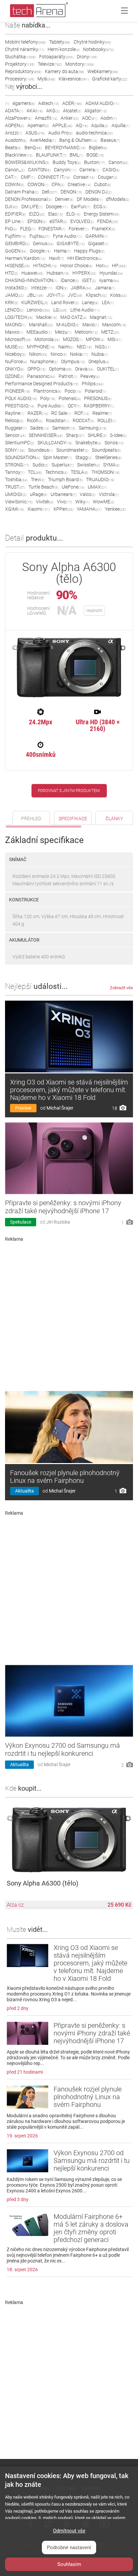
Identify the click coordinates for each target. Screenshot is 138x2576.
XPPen (63, 509)
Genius (43, 243)
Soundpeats (106, 450)
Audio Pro (60, 133)
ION (61, 288)
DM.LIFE (32, 207)
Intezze (42, 288)
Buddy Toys (67, 162)
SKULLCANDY (55, 443)
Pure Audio (51, 406)
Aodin (109, 118)
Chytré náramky (25, 49)
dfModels (118, 199)
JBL (35, 295)
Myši (46, 79)
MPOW (95, 339)
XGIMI (15, 509)
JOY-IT (55, 295)
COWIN (15, 184)
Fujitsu (40, 236)
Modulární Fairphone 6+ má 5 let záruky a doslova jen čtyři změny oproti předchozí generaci (91, 2228)
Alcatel (72, 111)
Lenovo (38, 310)
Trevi (38, 480)
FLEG (28, 229)
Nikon (38, 354)
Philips (93, 384)
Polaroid (95, 391)
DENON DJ (98, 192)
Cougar (108, 177)
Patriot (68, 376)
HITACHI (45, 266)
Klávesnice (74, 79)
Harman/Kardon (25, 258)
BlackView (19, 155)
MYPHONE (41, 347)
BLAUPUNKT (51, 155)
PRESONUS (98, 398)
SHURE (97, 435)
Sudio (40, 465)
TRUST (15, 487)
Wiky (82, 502)
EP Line (15, 221)
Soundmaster (72, 450)
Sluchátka (20, 57)
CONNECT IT (54, 177)
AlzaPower (18, 118)
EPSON (37, 221)
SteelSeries (108, 457)
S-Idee (118, 435)
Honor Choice (76, 266)
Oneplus (99, 361)
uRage (39, 494)
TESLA (79, 472)
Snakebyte (88, 443)
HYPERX (84, 273)
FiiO (11, 229)
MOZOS (73, 339)
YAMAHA (89, 509)
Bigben (98, 148)
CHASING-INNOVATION (31, 280)
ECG (100, 207)
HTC (12, 273)
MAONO (15, 325)
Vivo (64, 502)
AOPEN (15, 125)
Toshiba (16, 480)
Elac (56, 214)
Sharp (75, 435)
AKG (53, 111)
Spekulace (21, 1222)
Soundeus (41, 450)
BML (76, 155)
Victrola (109, 494)
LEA (108, 302)
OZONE (14, 376)
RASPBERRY (99, 406)
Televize (50, 64)
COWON (38, 184)
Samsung (93, 428)
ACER (72, 103)
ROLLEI (107, 421)
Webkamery (103, 71)
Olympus (73, 361)
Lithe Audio (85, 310)
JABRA (81, 288)
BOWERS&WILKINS (27, 162)
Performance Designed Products (42, 384)
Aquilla (121, 125)
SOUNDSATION (22, 457)
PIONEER (18, 391)
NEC (84, 347)
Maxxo (14, 332)
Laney (90, 302)
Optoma (60, 369)
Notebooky (98, 49)
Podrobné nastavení (69, 2547)
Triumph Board (65, 480)
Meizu (63, 332)
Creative (79, 184)
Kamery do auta (64, 71)
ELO (73, 214)
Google (40, 251)
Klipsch (96, 295)
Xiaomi (39, 509)
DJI (12, 207)
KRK (12, 302)
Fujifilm (16, 236)
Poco (73, 391)
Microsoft (18, 339)
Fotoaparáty (56, 57)
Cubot (102, 184)
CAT (11, 177)
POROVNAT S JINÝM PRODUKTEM (69, 791)
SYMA (111, 465)
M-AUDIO (68, 325)
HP (119, 266)
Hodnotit (94, 611)
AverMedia (43, 140)
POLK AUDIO (21, 398)
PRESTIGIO (20, 406)
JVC (75, 295)
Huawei (32, 273)
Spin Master (58, 457)
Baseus (110, 140)
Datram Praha (22, 192)
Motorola (47, 339)
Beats (13, 148)
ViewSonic (19, 502)
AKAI (35, 111)
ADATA (14, 111)
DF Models (90, 199)
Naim (66, 347)
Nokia (79, 354)
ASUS (35, 133)
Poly (48, 398)
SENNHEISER (46, 435)
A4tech (49, 103)
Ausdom (16, 140)
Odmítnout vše (69, 2531)
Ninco (59, 354)
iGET (89, 280)
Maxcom (114, 325)
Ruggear (16, 428)
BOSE (95, 155)
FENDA (108, 221)
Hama (62, 251)
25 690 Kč (119, 1905)
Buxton (95, 162)
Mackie (47, 317)
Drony (87, 57)
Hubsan (58, 273)
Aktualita (24, 1491)
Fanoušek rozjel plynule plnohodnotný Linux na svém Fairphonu (65, 1477)
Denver (64, 199)
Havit (56, 258)
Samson (64, 428)
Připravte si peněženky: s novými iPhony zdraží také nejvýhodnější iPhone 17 (63, 1207)
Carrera (89, 170)
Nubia (100, 354)
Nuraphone (44, 361)
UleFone (73, 487)
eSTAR (58, 221)
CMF (28, 177)
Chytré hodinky (92, 42)
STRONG (17, 465)
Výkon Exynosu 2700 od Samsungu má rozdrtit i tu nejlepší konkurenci (62, 1749)
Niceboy (15, 354)
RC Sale (61, 413)
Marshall (41, 325)
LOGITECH (19, 317)
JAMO (14, 295)
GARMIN (96, 236)
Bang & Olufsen (78, 140)
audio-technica (94, 133)
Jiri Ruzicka (58, 1222)
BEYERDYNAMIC (65, 148)
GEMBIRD (17, 243)
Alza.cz (15, 1905)
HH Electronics (85, 258)
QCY (74, 406)
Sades (40, 428)
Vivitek (45, 502)
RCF (82, 413)
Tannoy (15, 472)
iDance (70, 280)
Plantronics (47, 391)
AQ (82, 125)
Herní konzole (64, 49)
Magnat (101, 317)
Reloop (14, 421)
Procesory (20, 79)
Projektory (20, 64)
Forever (79, 229)
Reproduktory (23, 71)
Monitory (80, 64)
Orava (84, 369)
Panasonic (41, 376)
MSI (115, 339)
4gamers (24, 103)
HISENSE (17, 266)
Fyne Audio (67, 236)
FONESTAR (52, 229)
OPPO (37, 369)
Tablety (60, 42)
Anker (70, 118)
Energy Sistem (101, 214)
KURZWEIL (35, 302)
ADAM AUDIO (102, 103)
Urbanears (63, 494)
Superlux (63, 465)
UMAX (97, 487)
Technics (56, 472)
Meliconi (86, 332)
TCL (35, 472)
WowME (103, 502)
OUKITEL (108, 369)
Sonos (114, 443)
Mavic (91, 325)
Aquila (100, 125)
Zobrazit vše (121, 988)
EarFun (81, 207)
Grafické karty (110, 79)
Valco (88, 494)
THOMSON (106, 472)
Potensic (70, 398)
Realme (102, 413)
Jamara (105, 288)
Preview (23, 1108)
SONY (15, 450)
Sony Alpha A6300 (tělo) (43, 1883)
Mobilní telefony (25, 42)
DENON (71, 192)
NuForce (16, 361)
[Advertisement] (69, 1314)
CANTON (39, 170)
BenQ (33, 148)
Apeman (38, 125)
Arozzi (14, 133)
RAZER (38, 413)
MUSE (14, 347)
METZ (110, 332)
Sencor (15, 435)
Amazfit (46, 118)
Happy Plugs (89, 251)
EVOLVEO (82, 221)
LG (60, 310)
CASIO (111, 170)
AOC (90, 118)
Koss (118, 295)
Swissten (88, 465)
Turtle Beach (43, 487)
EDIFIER (15, 214)
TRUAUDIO (100, 480)
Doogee (57, 207)
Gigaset (98, 243)
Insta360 (16, 288)
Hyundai (111, 273)
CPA (58, 184)
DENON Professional (28, 199)
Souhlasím (69, 2564)
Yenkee (115, 509)
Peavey (90, 376)
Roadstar (58, 421)
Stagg (84, 457)
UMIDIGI (16, 494)
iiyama (109, 280)
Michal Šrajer (60, 1108)
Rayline (15, 413)
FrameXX (103, 229)
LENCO (14, 310)
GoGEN (16, 251)
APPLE (62, 125)
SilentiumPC (20, 443)
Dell (50, 192)
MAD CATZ (73, 317)
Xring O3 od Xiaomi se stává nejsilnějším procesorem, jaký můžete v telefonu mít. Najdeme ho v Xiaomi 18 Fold (69, 1090)
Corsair (84, 177)
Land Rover (65, 302)
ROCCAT (83, 421)
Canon (118, 162)
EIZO (37, 214)
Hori (102, 266)
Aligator (96, 111)
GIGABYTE (71, 243)
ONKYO (15, 369)
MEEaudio (39, 332)
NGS (103, 347)
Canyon (65, 170)
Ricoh (35, 421)
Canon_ (15, 170)
